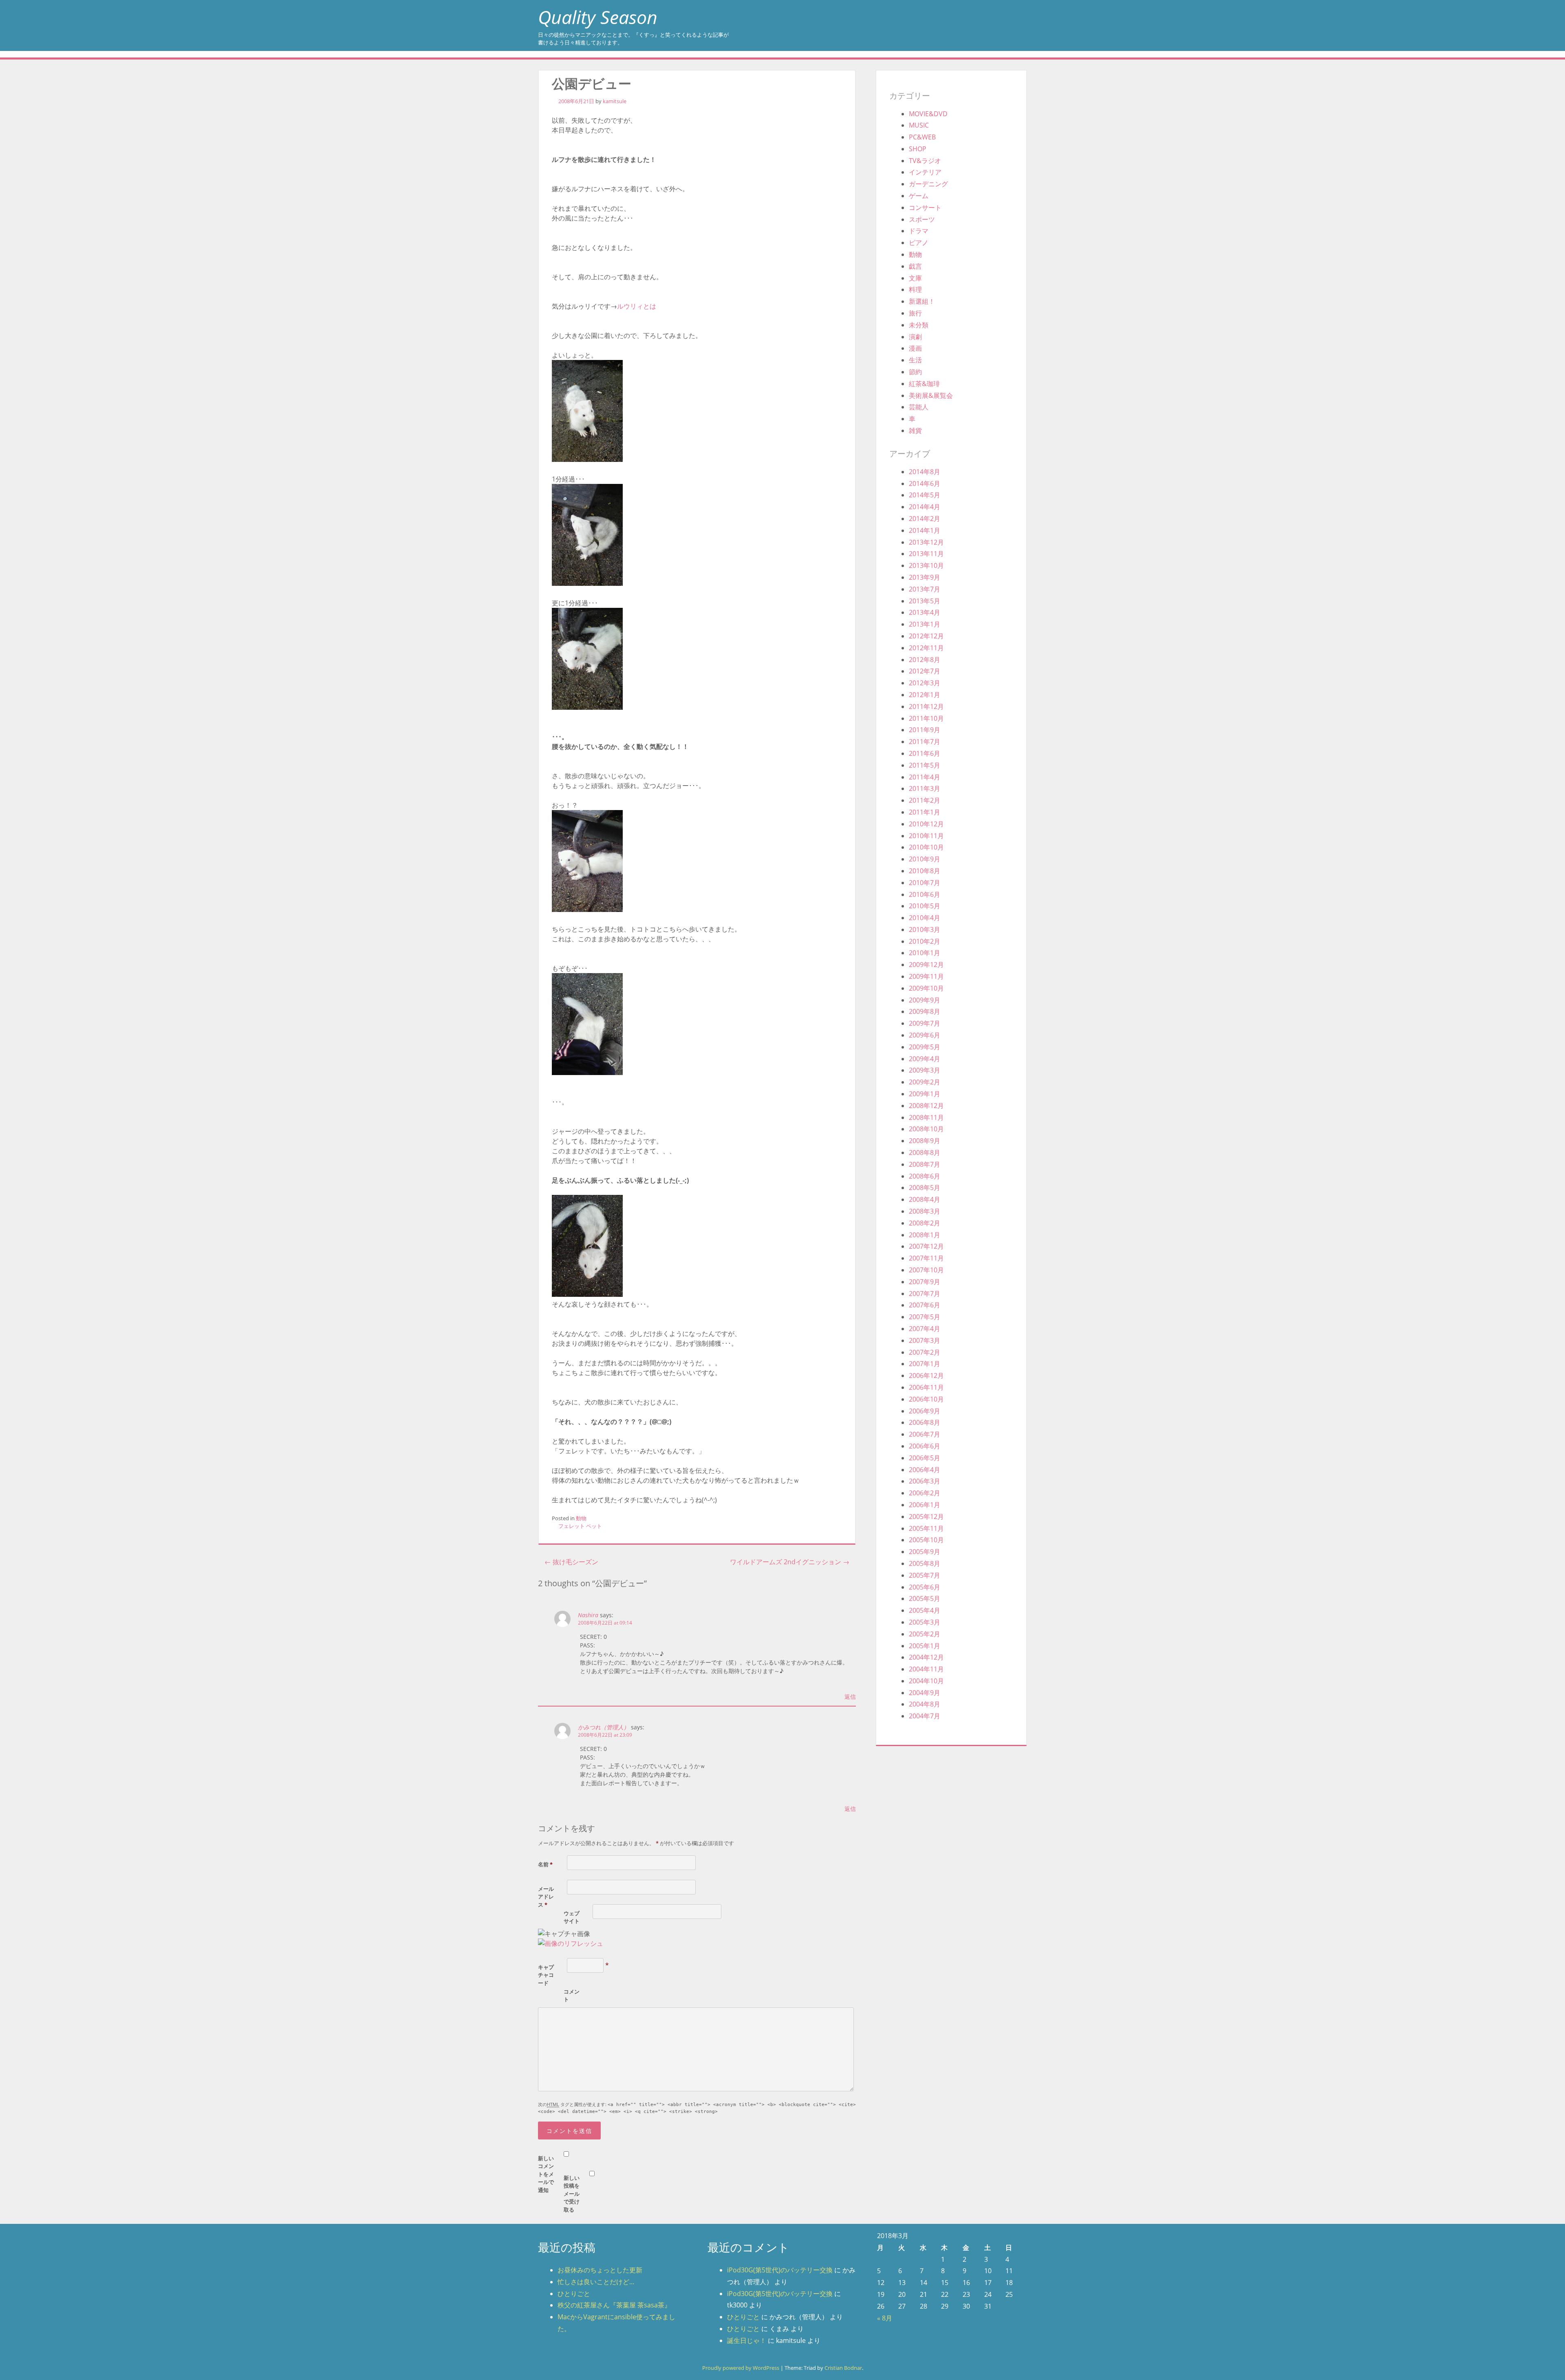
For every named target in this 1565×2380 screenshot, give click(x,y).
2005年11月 (926, 1528)
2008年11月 (926, 1117)
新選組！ (922, 301)
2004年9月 (925, 1693)
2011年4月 (925, 777)
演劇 (915, 337)
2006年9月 (925, 1411)
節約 (915, 372)
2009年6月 (925, 1035)
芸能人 (919, 407)
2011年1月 (925, 812)
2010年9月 (925, 859)
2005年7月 (925, 1575)
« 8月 (885, 2318)
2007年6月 (925, 1305)
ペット (594, 1526)
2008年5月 (925, 1188)
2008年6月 (925, 1176)
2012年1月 (925, 695)
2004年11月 (926, 1669)
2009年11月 (926, 976)
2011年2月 (925, 800)
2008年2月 (925, 1223)
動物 (581, 1518)
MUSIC (919, 125)
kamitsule (615, 101)
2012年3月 (925, 683)
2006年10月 (926, 1399)
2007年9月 (925, 1282)
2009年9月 (925, 1000)
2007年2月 (925, 1352)
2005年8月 (925, 1563)
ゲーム (919, 196)
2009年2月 (925, 1082)
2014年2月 (925, 519)
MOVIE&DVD (928, 114)
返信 (850, 1697)
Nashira (588, 1615)
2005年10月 (926, 1540)
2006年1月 (925, 1505)
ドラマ (919, 231)
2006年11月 (926, 1387)
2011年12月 (926, 706)
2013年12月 (926, 542)
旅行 (915, 313)
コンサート (925, 208)
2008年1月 (925, 1235)
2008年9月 (925, 1141)
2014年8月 (925, 472)
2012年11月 (926, 648)
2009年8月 (925, 1011)
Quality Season (598, 17)
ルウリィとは (637, 306)
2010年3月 (925, 929)
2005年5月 (925, 1598)
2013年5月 (925, 601)
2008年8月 (925, 1152)
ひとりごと (574, 2294)
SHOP (918, 149)
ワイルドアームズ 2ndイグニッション (790, 1562)
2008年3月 (925, 1211)
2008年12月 (926, 1106)
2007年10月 (926, 1270)
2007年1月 (925, 1364)
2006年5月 (925, 1458)
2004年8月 (925, 1704)
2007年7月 (925, 1294)
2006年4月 (925, 1470)
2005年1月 (925, 1646)
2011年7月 (925, 742)
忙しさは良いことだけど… (596, 2282)
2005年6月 (925, 1587)
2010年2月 (925, 941)
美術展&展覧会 (931, 395)
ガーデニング (928, 184)
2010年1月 (925, 953)
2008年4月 (925, 1199)
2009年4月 (925, 1059)
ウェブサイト (572, 1917)
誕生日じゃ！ (747, 2340)
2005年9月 (925, 1552)
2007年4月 (925, 1329)
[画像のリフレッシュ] (571, 1943)
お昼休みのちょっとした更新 (600, 2270)
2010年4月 (925, 918)
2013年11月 (926, 554)
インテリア (925, 172)
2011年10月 (926, 718)
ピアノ (919, 243)
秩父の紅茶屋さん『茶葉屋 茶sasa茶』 (614, 2305)
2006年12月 (926, 1375)
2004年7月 (925, 1716)
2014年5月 (925, 495)
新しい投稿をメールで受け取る (572, 2194)
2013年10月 (926, 565)
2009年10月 (926, 988)
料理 (915, 289)
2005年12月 (926, 1517)
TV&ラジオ (925, 161)
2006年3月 (925, 1481)
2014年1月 (925, 530)
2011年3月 (925, 788)
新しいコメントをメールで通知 (546, 2174)
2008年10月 (926, 1129)
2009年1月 (925, 1094)
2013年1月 (925, 624)
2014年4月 (925, 507)
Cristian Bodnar (843, 2368)
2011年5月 (925, 765)
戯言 (915, 266)
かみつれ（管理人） (604, 1727)
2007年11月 (926, 1258)
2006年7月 (925, 1434)
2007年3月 (925, 1340)
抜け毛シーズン (571, 1562)
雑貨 (915, 431)
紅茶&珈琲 (924, 384)
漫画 (915, 348)
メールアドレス (546, 1897)
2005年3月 (925, 1622)
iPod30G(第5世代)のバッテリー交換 (780, 2270)
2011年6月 (925, 753)
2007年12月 (926, 1246)
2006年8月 (925, 1422)
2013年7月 (925, 589)
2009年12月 (926, 965)
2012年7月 (925, 671)
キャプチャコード (546, 1975)
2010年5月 (925, 906)
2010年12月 (926, 824)
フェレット (572, 1526)
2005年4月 (925, 1610)
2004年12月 (926, 1657)
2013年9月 (925, 577)
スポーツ (922, 219)
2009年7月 (925, 1023)
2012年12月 (926, 636)
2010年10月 (926, 847)
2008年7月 (925, 1164)
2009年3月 (925, 1070)
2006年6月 (925, 1446)
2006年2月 (925, 1493)
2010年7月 (925, 883)
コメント (572, 1996)
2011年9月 (925, 730)
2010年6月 (925, 894)
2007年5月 (925, 1317)
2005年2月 (925, 1634)
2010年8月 (925, 871)
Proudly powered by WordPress (741, 2368)
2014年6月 (925, 484)
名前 (545, 1864)
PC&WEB (922, 137)
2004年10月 (926, 1681)
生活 (915, 360)
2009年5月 (925, 1047)
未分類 (919, 325)
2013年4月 (925, 612)
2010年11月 (926, 836)
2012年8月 (925, 660)
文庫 (915, 278)
